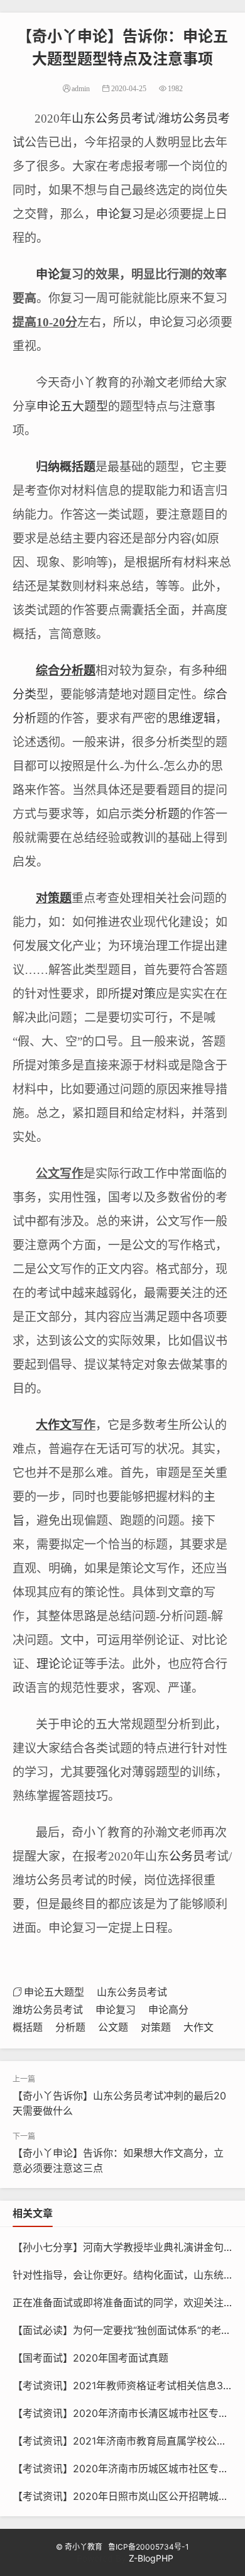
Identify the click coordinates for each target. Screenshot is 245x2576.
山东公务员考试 (113, 119)
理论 (48, 1664)
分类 (24, 694)
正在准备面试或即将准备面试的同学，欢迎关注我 (123, 2302)
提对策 (138, 994)
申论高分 (168, 2009)
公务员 (187, 1856)
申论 (48, 274)
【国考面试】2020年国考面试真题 (90, 2358)
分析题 (162, 814)
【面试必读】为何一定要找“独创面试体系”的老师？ (127, 2330)
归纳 (48, 467)
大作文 (54, 1425)
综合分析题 (66, 671)
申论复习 (120, 214)
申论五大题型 (72, 406)
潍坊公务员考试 (48, 2009)
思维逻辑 (192, 718)
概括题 (78, 467)
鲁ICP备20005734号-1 (149, 2547)
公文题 (113, 2027)
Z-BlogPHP (151, 2558)
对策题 (54, 898)
